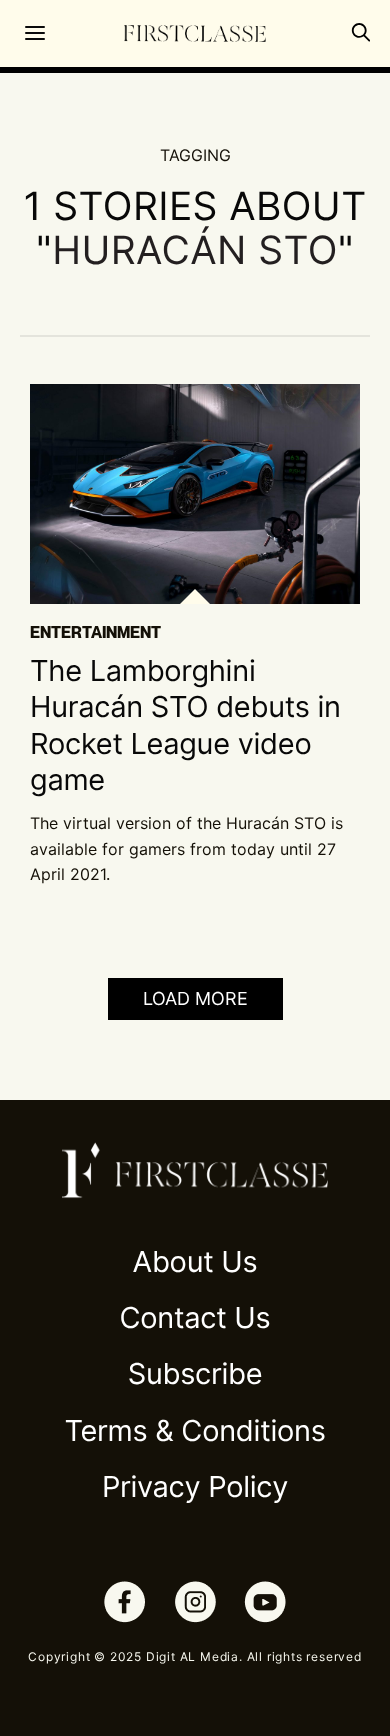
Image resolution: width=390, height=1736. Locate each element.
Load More (195, 998)
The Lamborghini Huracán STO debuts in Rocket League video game (185, 726)
